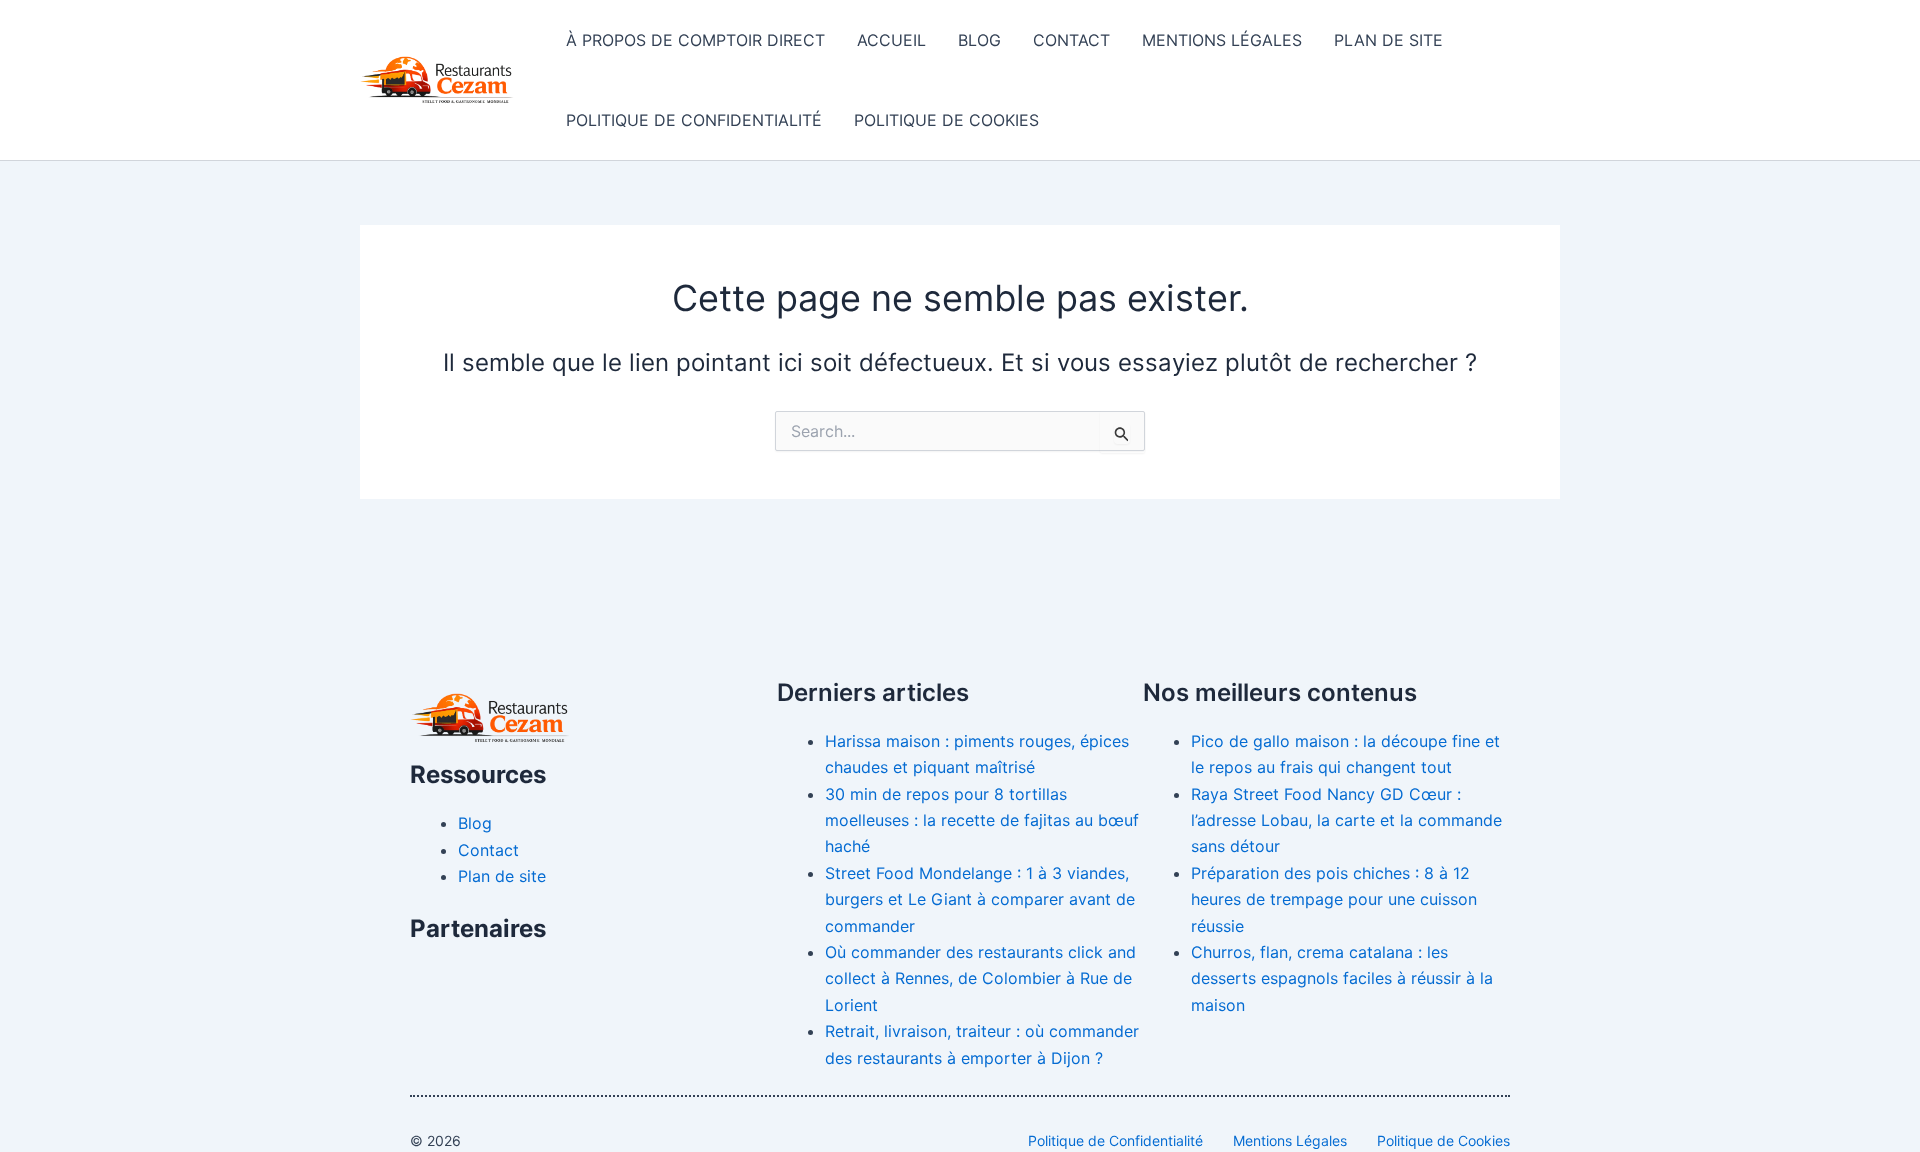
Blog (979, 40)
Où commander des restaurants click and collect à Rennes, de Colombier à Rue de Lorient (980, 978)
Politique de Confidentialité (694, 120)
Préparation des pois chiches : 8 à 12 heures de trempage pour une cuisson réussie (1334, 899)
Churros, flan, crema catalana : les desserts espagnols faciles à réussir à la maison (1342, 978)
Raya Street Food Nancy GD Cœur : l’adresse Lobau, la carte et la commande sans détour (1346, 820)
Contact (1071, 40)
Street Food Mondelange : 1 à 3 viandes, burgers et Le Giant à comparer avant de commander (980, 899)
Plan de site (1388, 40)
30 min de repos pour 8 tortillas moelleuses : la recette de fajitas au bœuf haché (982, 820)
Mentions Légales (1222, 40)
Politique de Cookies (946, 120)
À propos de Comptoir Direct (695, 40)
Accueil (891, 40)
